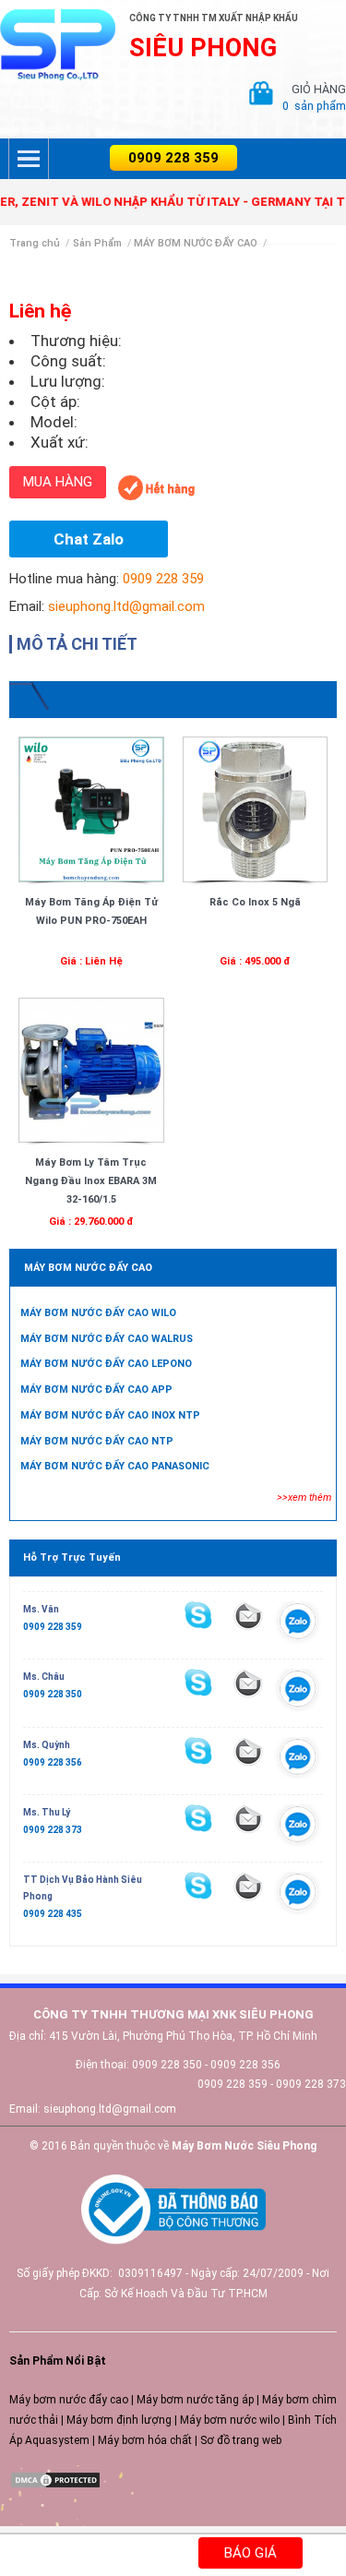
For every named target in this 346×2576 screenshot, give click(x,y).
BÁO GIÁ (251, 2553)
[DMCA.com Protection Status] (55, 2479)
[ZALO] (298, 1624)
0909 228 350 (53, 1694)
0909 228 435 (53, 1914)
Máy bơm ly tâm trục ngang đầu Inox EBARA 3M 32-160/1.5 (91, 1181)
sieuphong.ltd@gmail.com (126, 606)
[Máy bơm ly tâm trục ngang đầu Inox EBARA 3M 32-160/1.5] (91, 1069)
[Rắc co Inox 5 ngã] (256, 809)
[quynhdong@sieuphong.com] (248, 1751)
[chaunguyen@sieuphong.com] (248, 1683)
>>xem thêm (304, 1498)
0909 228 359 (173, 158)
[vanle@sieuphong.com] (248, 1615)
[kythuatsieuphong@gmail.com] (248, 1886)
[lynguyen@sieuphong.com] (248, 1818)
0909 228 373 (53, 1830)
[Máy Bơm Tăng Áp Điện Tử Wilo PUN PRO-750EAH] (91, 809)
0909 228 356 (53, 1762)
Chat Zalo (89, 539)
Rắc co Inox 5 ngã (255, 902)
